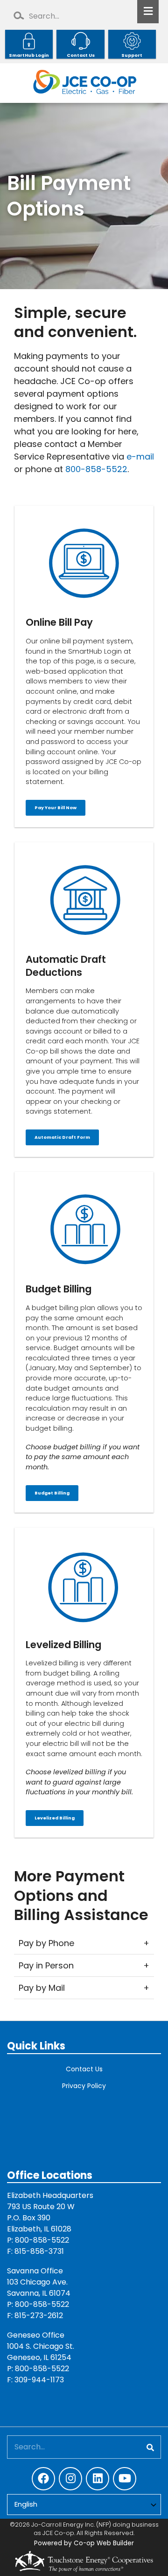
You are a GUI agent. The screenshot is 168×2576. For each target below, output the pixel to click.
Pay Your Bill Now (56, 808)
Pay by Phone (46, 1943)
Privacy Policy (84, 2086)
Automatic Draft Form (62, 1138)
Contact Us (84, 2069)
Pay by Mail (42, 1988)
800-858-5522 (96, 469)
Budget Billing (52, 1493)
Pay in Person (46, 1965)
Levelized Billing (55, 1818)
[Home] (84, 83)
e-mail (140, 456)
